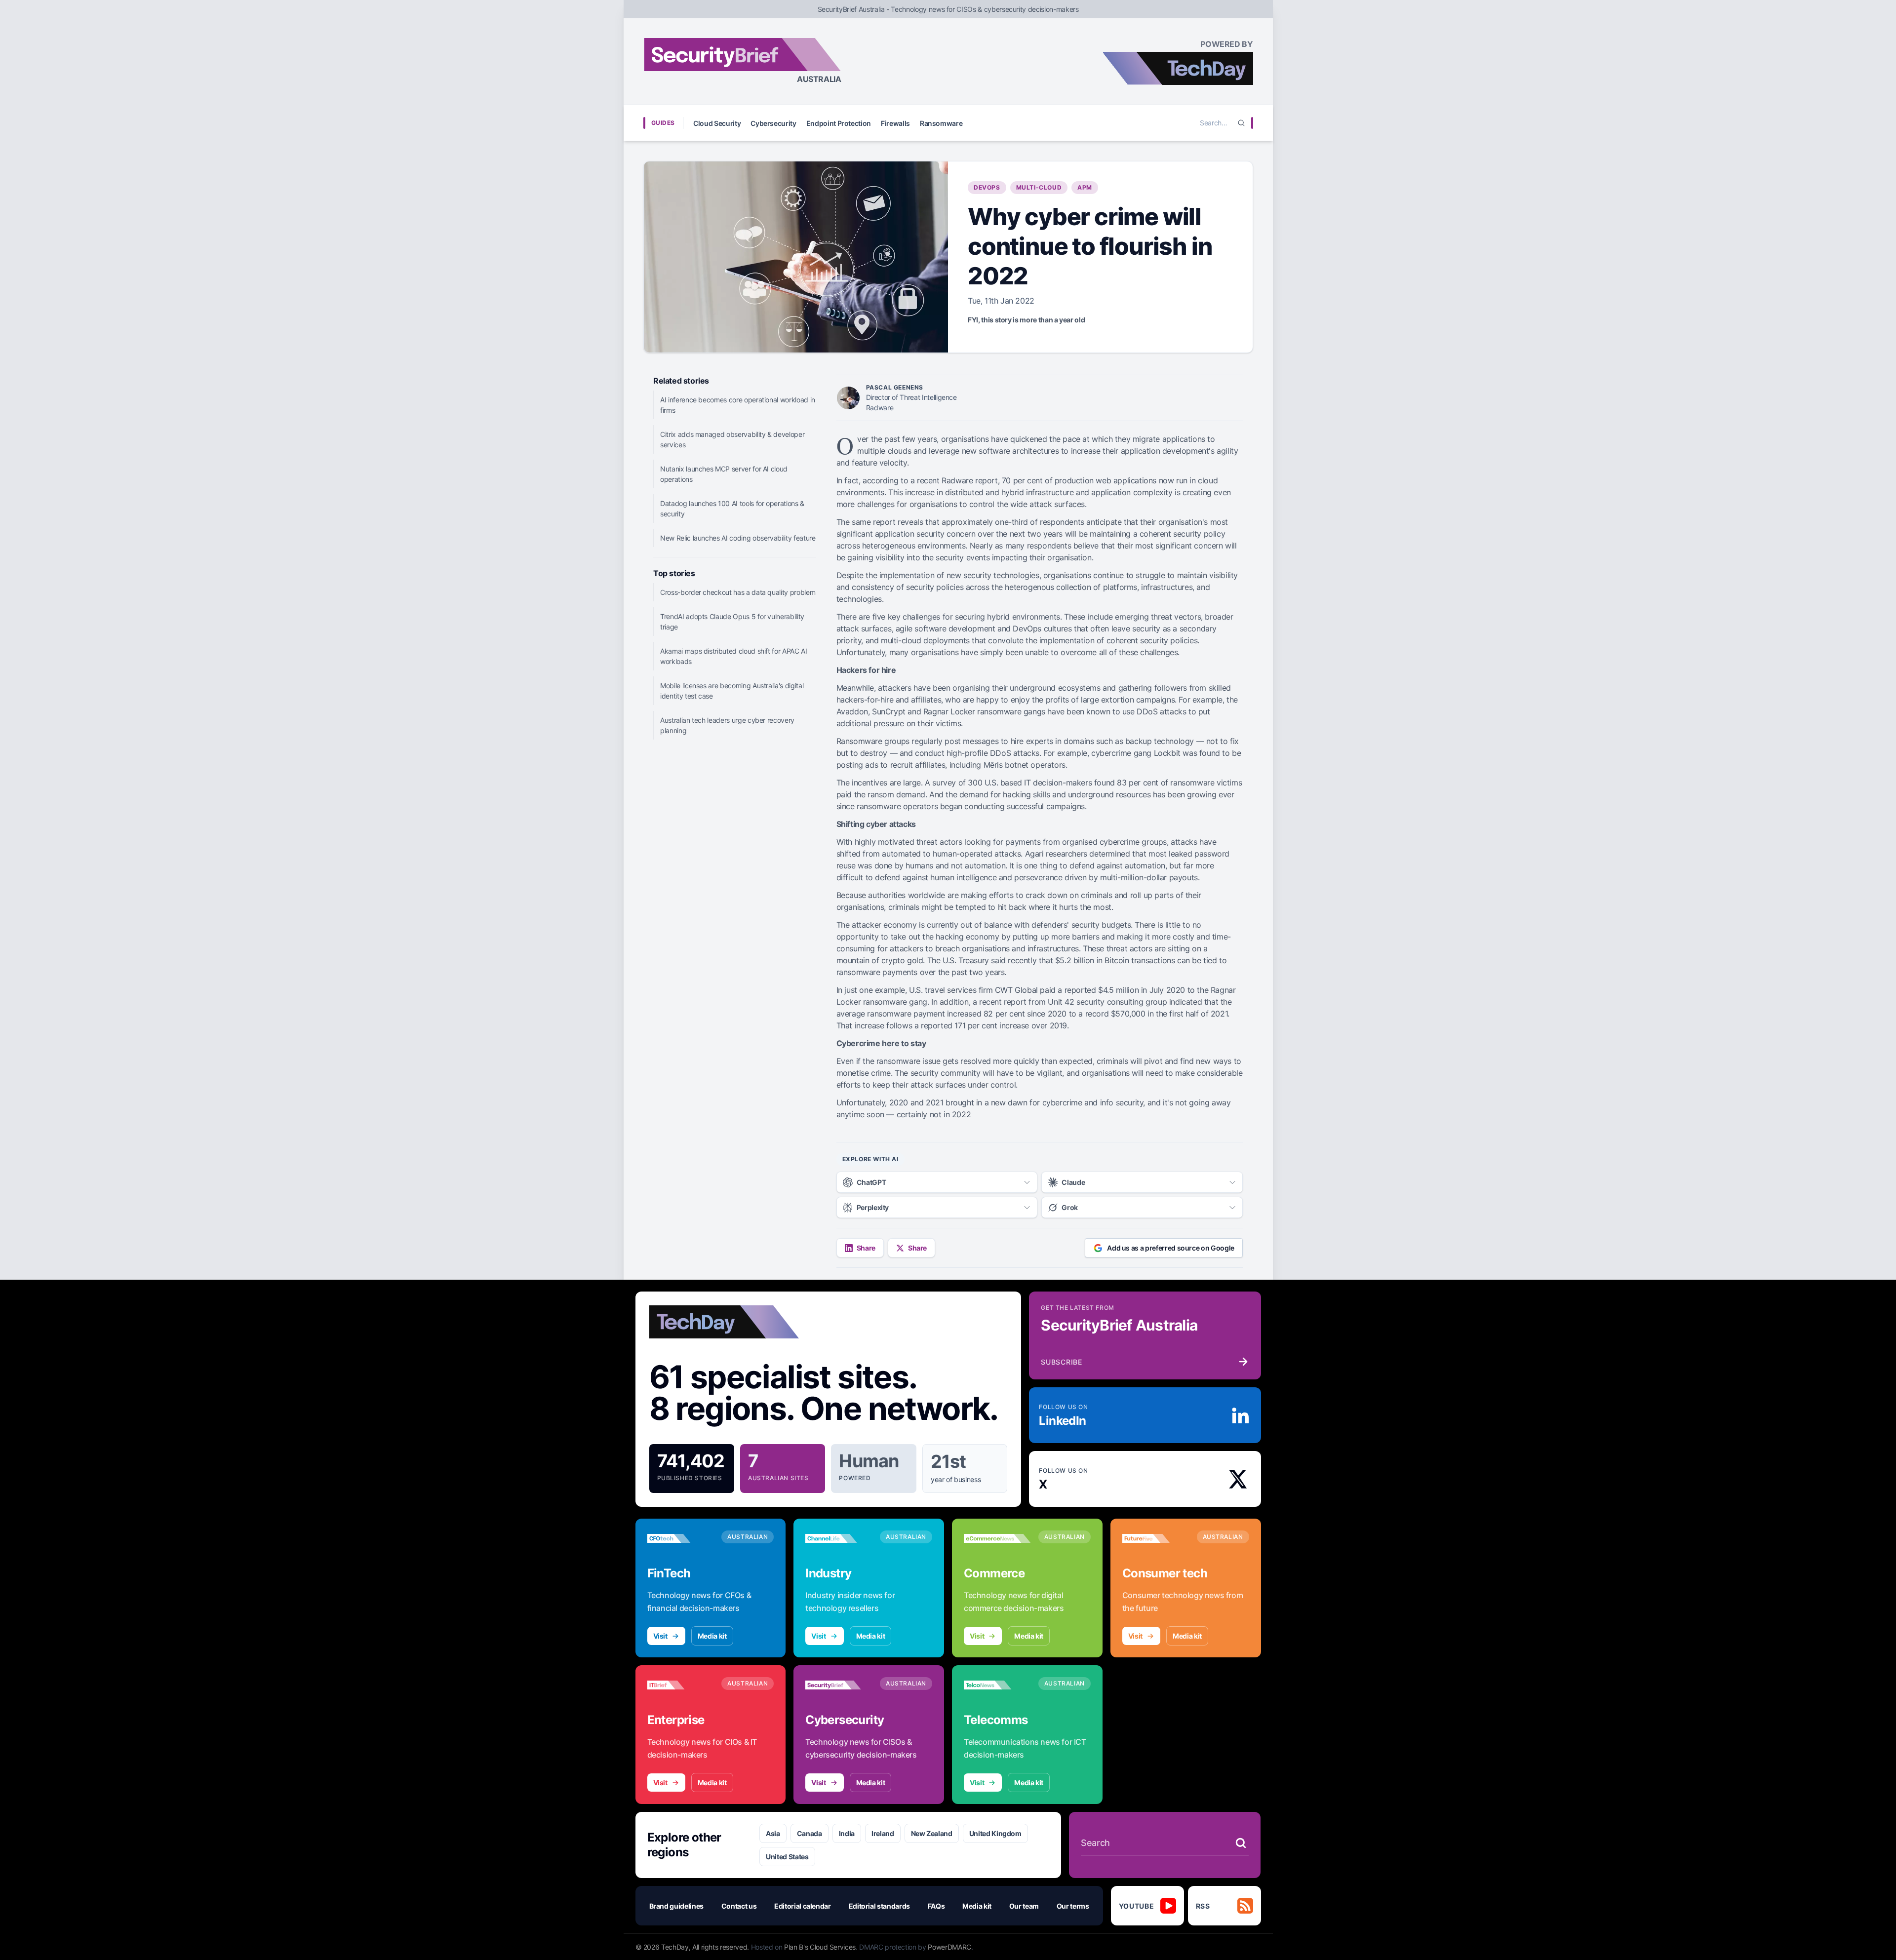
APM (1085, 187)
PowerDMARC (949, 1947)
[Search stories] (1241, 1843)
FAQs (936, 1906)
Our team (1024, 1906)
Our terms (1073, 1906)
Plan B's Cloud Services (820, 1947)
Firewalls (895, 123)
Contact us (739, 1906)
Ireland (883, 1833)
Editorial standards (879, 1906)
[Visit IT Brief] (681, 1685)
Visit (660, 1636)
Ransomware (941, 123)
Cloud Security (717, 123)
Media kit (712, 1636)
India (847, 1833)
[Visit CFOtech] (681, 1538)
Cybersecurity (773, 123)
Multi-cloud (1039, 187)
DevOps (987, 187)
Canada (810, 1833)
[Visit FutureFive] (1156, 1538)
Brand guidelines (676, 1906)
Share (866, 1248)
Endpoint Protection (839, 123)
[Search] (1241, 123)
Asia (773, 1833)
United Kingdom (995, 1833)
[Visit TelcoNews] (997, 1685)
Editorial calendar (803, 1906)
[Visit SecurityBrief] (839, 1685)
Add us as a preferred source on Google (1171, 1248)
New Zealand (932, 1833)
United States (787, 1857)
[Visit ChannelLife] (839, 1538)
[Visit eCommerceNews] (997, 1538)
